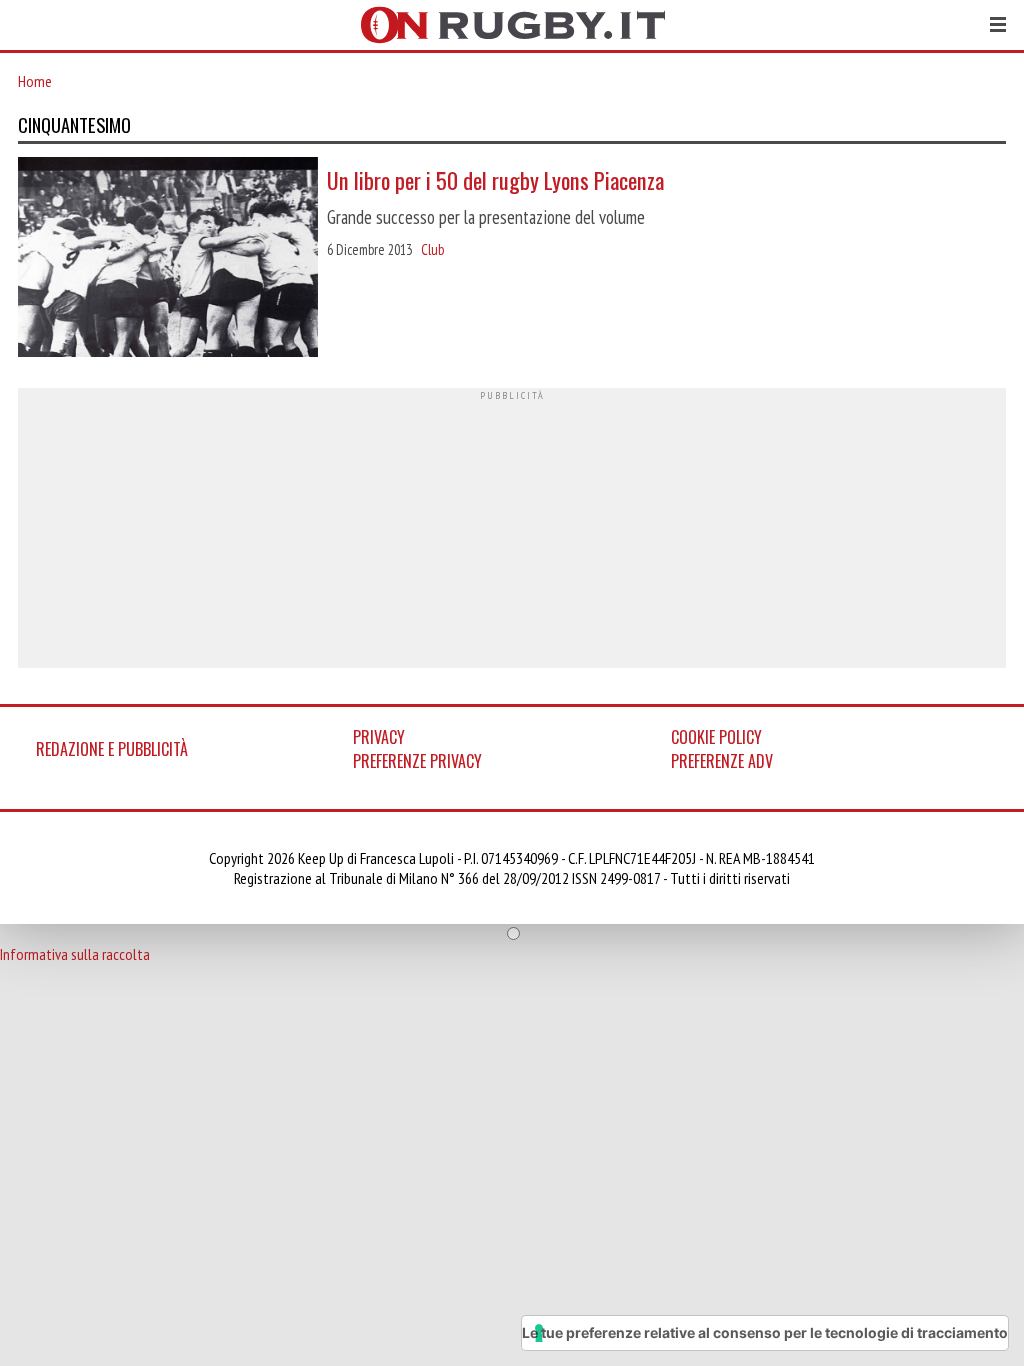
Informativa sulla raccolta (75, 954)
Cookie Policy (716, 737)
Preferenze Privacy (417, 761)
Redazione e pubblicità (112, 749)
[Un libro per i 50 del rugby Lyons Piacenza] (168, 259)
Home (35, 81)
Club (432, 249)
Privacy (379, 737)
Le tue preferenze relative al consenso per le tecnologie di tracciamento (765, 1332)
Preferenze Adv (722, 761)
